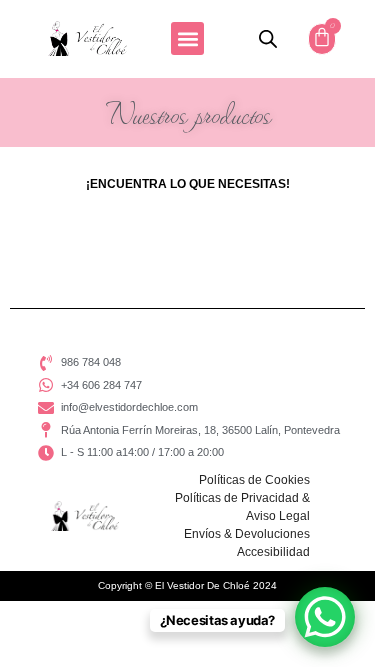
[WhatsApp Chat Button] (325, 617)
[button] (187, 38)
